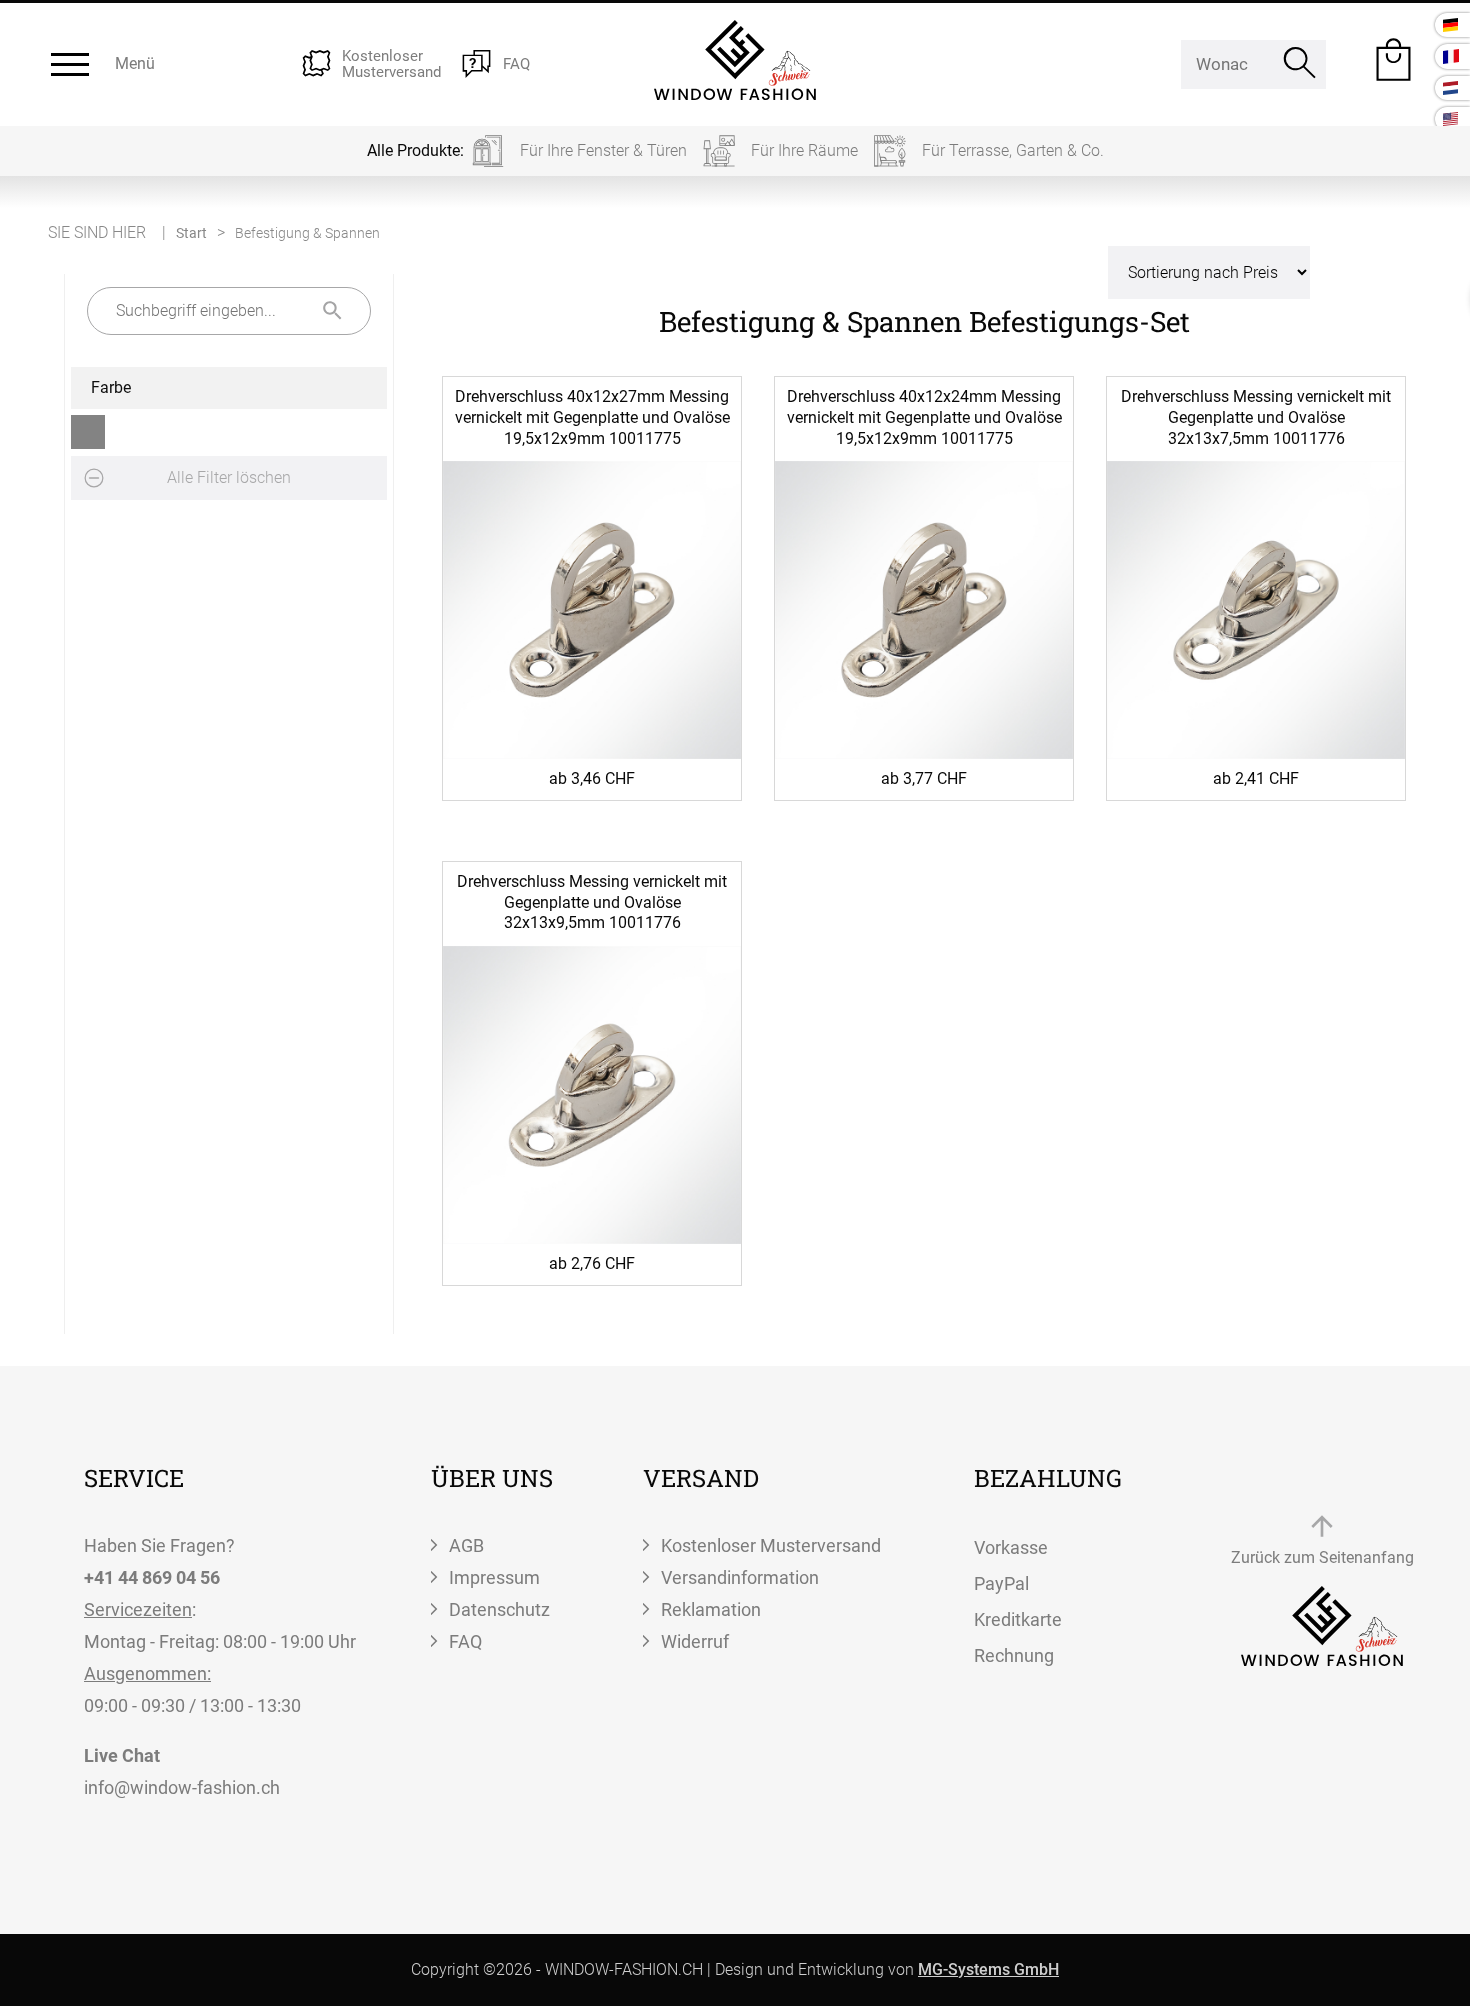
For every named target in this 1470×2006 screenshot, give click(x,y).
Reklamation (711, 1609)
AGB (466, 1545)
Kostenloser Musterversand (771, 1545)
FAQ (465, 1641)
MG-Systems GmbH (988, 1969)
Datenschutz (499, 1609)
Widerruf (695, 1641)
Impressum (494, 1577)
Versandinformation (740, 1577)
